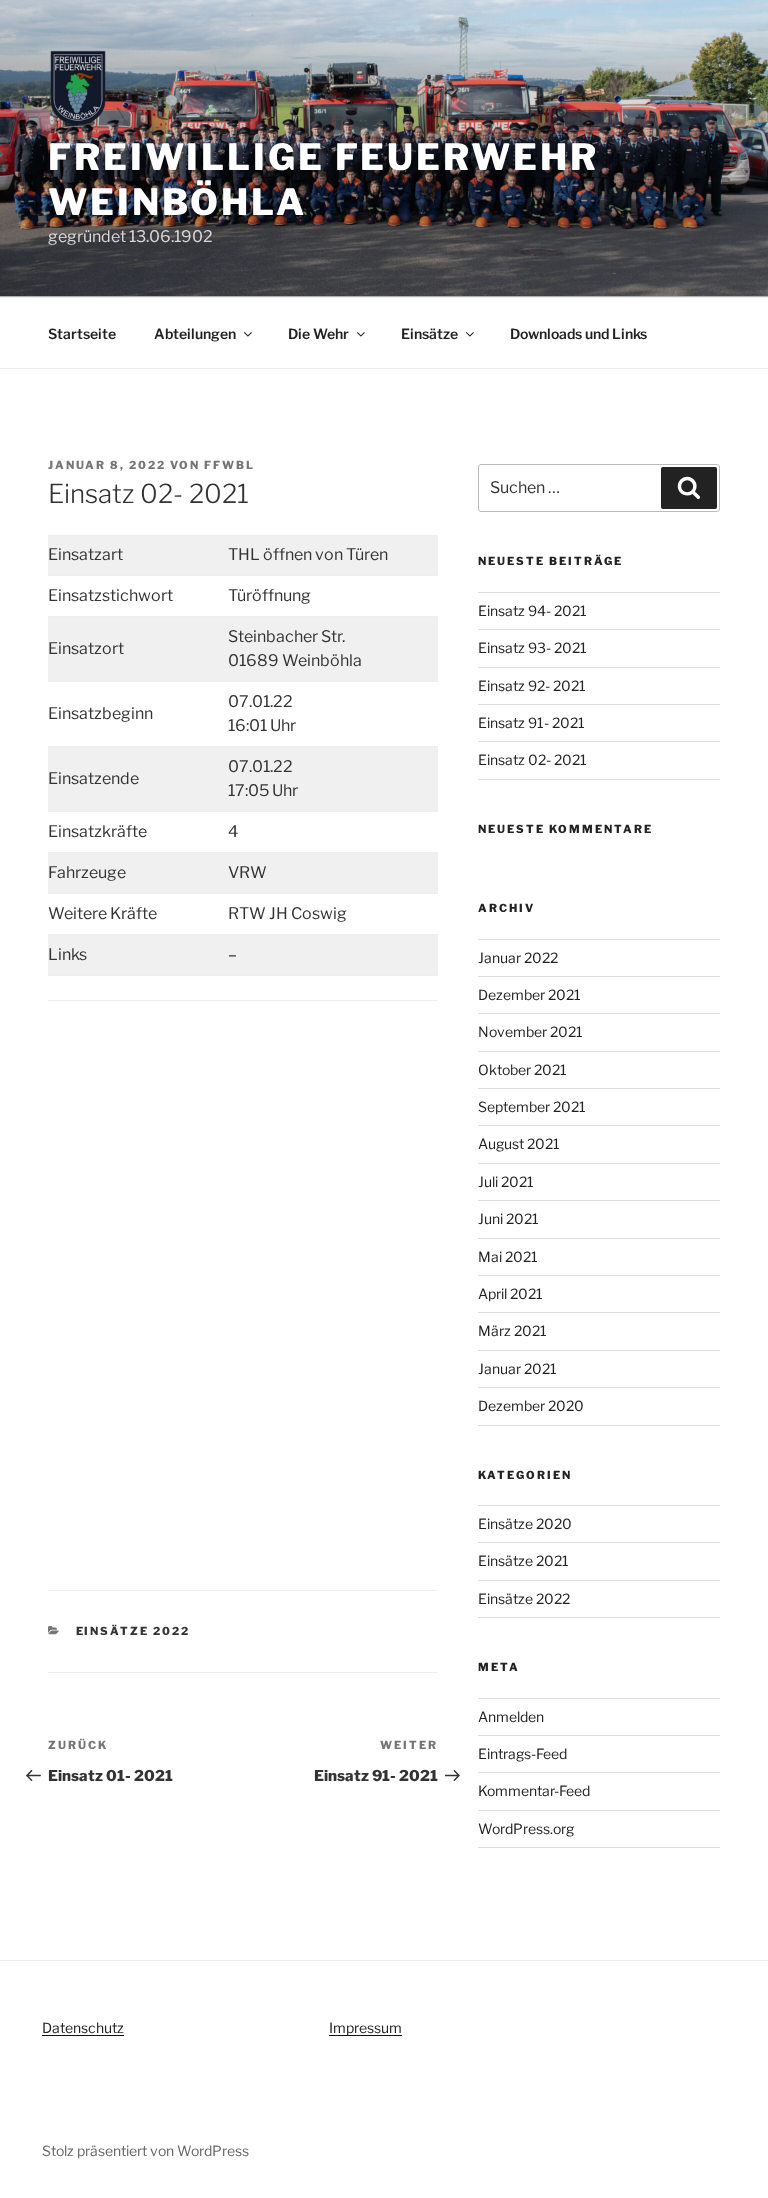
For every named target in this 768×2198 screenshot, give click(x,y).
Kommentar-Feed (534, 1790)
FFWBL (229, 465)
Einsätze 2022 (133, 1631)
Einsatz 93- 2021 (532, 647)
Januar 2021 (517, 1368)
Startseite (82, 333)
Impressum (365, 2027)
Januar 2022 (518, 957)
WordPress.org (526, 1828)
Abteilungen (195, 333)
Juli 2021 (506, 1181)
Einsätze (429, 333)
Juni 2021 (508, 1218)
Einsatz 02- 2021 (532, 759)
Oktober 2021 (522, 1069)
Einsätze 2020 (525, 1523)
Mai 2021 (508, 1256)
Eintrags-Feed (522, 1753)
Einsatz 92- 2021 (532, 685)
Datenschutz (83, 2027)
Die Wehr (318, 333)
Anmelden (511, 1716)
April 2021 (510, 1293)
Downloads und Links (578, 333)
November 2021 (530, 1031)
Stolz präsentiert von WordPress (145, 2150)
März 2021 (512, 1330)
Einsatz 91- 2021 (531, 722)
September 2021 (532, 1106)
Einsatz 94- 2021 (532, 610)
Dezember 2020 (531, 1405)
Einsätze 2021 (523, 1560)
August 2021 (519, 1143)
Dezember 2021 (529, 994)
